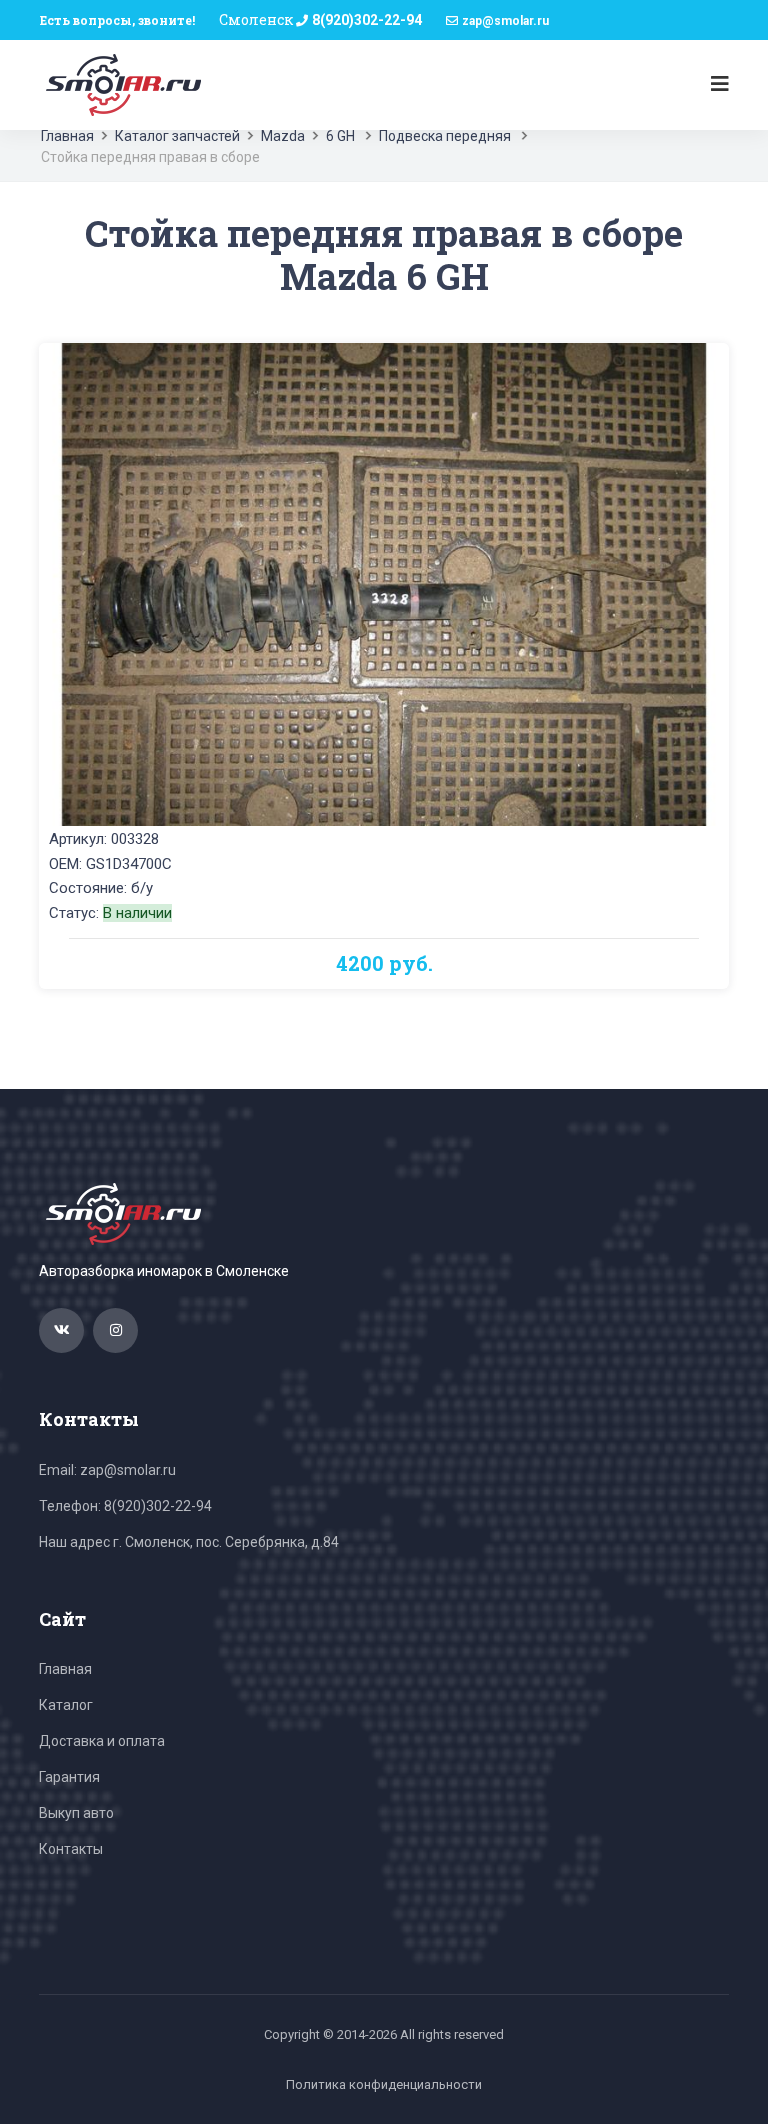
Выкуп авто (76, 1813)
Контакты (71, 1849)
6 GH (340, 136)
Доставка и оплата (102, 1741)
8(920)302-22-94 (367, 20)
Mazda (283, 136)
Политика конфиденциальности (384, 2084)
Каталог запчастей (177, 136)
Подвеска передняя (445, 136)
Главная (67, 136)
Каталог (66, 1705)
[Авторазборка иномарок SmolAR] (120, 84)
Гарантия (69, 1777)
